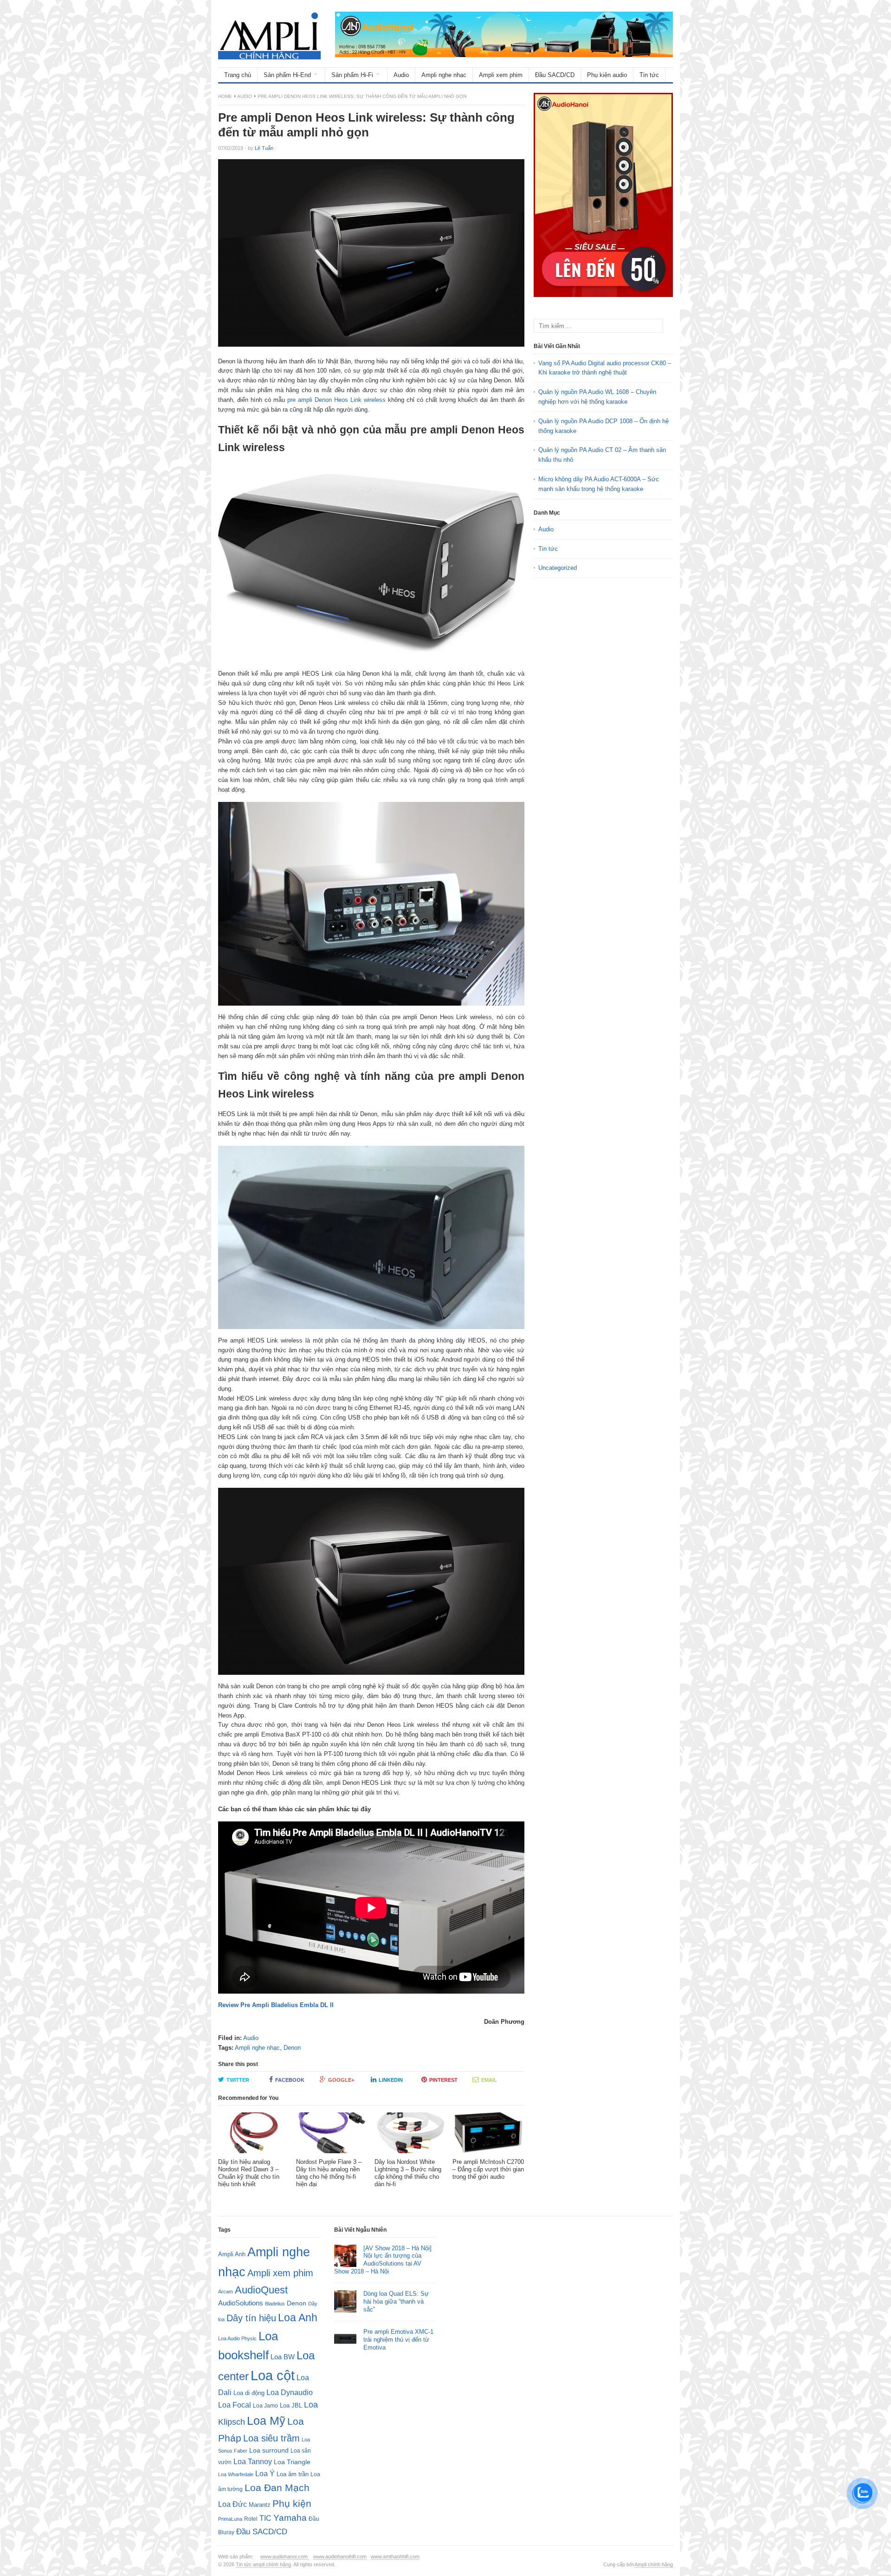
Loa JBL (291, 2405)
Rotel (251, 2519)
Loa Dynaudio (290, 2392)
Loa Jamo (265, 2405)
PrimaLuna (230, 2519)
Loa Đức (232, 2504)
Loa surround (269, 2450)
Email (489, 2080)
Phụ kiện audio (607, 75)
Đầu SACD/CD (555, 75)
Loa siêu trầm (271, 2438)
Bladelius (275, 2304)
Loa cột (273, 2375)
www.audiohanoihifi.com (340, 2557)
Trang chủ (238, 75)
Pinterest (443, 2080)
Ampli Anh (232, 2254)
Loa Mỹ (266, 2421)
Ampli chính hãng (654, 2564)
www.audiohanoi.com (285, 2557)
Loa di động (249, 2393)
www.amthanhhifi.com (395, 2557)
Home (225, 96)
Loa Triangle (292, 2462)
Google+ (341, 2080)
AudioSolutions (241, 2303)
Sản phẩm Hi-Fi (352, 75)
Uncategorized (558, 568)
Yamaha (290, 2518)
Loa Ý (265, 2473)
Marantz (260, 2505)
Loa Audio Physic (237, 2338)
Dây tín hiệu (251, 2318)
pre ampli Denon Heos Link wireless (336, 400)
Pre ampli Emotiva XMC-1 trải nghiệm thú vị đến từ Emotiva (398, 2340)
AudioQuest (261, 2290)
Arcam (226, 2292)
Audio (401, 75)
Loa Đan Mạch (277, 2488)
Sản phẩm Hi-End (287, 75)
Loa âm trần (293, 2474)
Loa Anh (298, 2318)
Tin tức (649, 75)
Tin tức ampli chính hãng (263, 2564)
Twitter (238, 2080)
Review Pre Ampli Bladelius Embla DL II (276, 2005)
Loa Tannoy (253, 2462)
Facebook (290, 2080)
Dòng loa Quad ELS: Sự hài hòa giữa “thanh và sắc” (396, 2302)
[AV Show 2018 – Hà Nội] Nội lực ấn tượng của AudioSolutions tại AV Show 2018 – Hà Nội (383, 2260)
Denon (292, 2048)
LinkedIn (391, 2080)
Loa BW (283, 2357)
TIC (265, 2518)
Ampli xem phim (501, 75)
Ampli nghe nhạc (444, 75)
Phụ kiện (292, 2503)
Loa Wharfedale (236, 2474)
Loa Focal (235, 2405)
